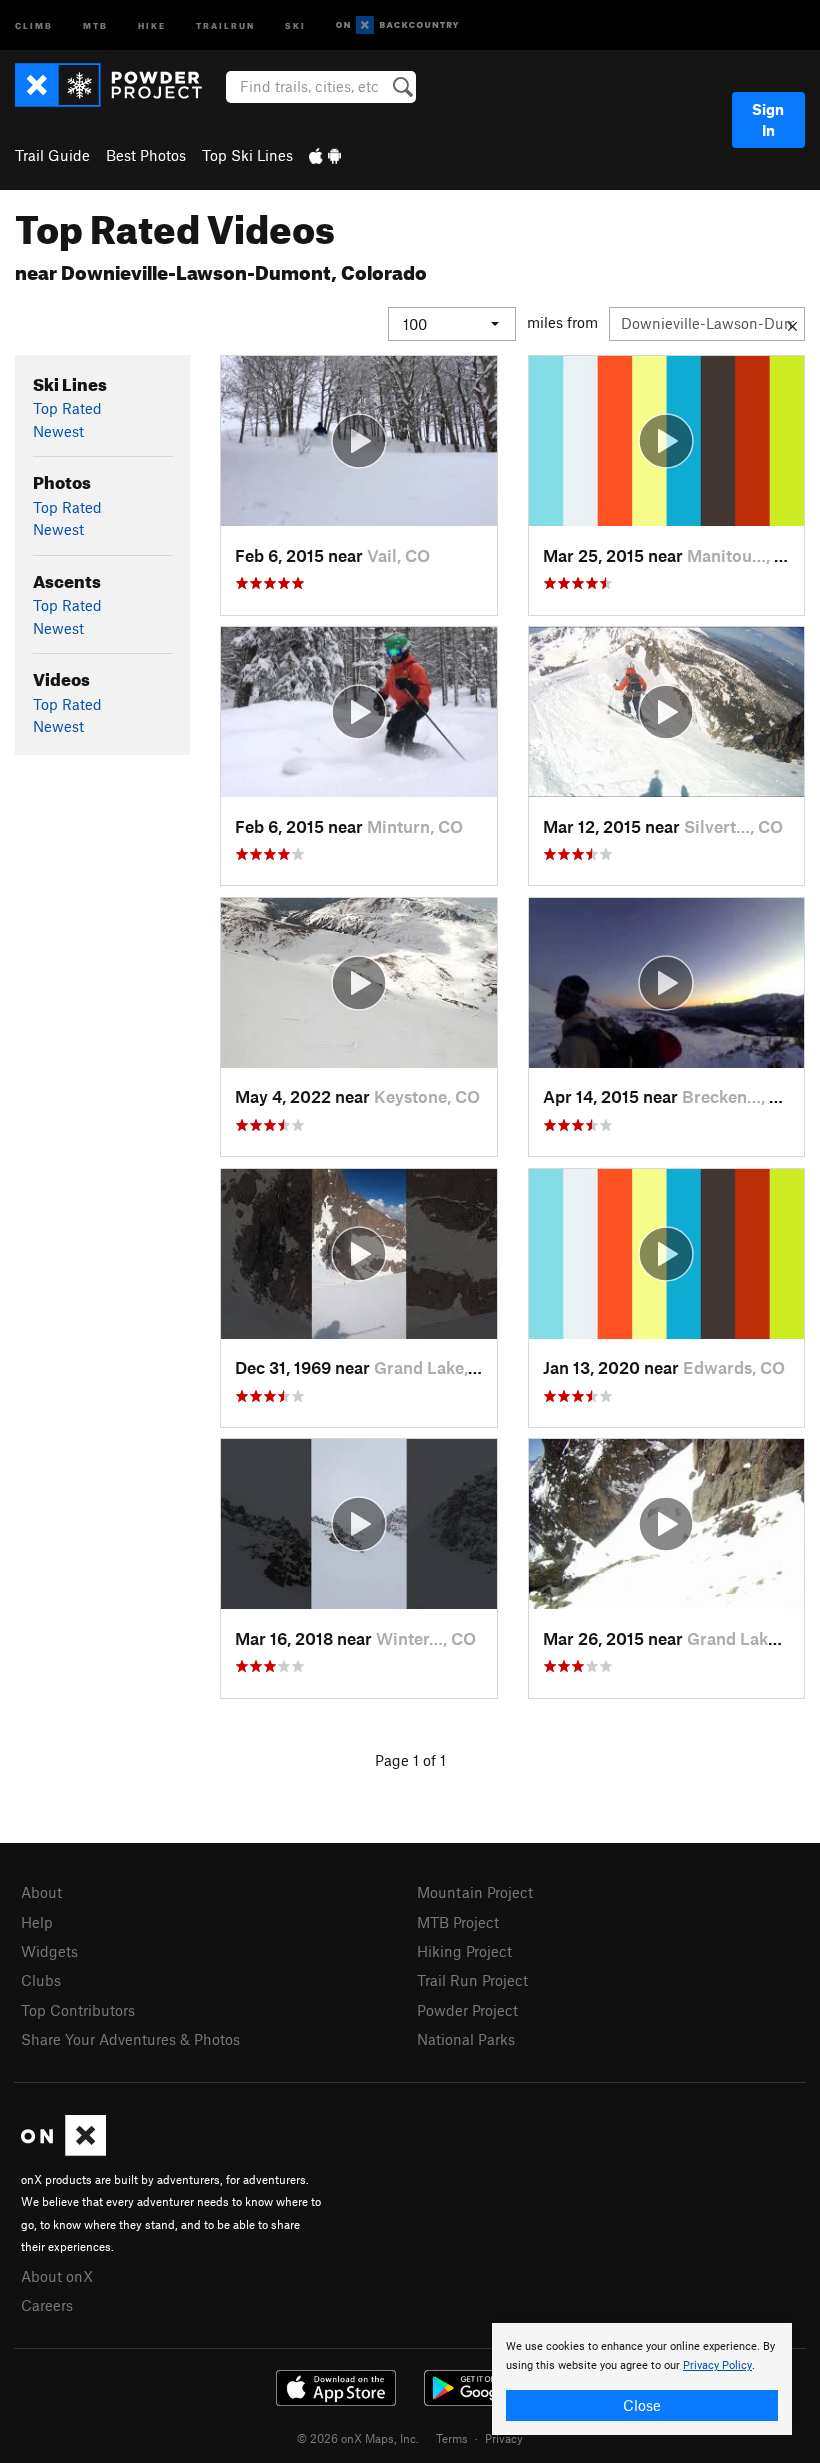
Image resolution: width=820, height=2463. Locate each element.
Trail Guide (52, 155)
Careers (47, 2305)
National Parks (466, 2039)
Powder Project (467, 2010)
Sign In (768, 119)
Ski (295, 24)
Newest (58, 431)
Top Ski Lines (247, 155)
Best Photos (146, 155)
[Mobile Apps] (325, 155)
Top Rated (67, 408)
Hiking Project (464, 1951)
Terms (452, 2438)
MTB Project (458, 1922)
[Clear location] (792, 324)
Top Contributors (78, 2010)
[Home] (118, 85)
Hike (152, 24)
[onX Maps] (63, 2150)
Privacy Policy (717, 2365)
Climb (34, 24)
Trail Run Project (472, 1980)
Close (642, 2405)
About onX (57, 2276)
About (41, 1892)
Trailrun (225, 24)
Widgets (49, 1951)
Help (37, 1922)
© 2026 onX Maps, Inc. (358, 2438)
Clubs (41, 1980)
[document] (642, 2379)
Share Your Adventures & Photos (130, 2039)
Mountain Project (475, 1892)
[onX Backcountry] (397, 25)
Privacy (504, 2438)
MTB (95, 24)
